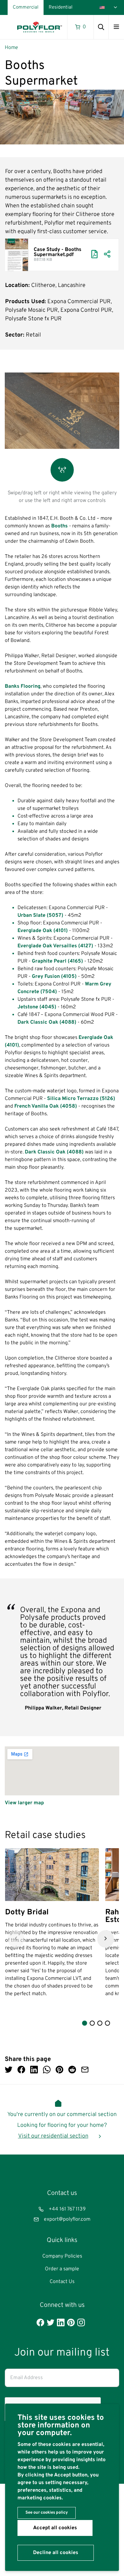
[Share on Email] (85, 2070)
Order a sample (62, 2269)
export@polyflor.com (67, 2219)
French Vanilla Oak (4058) (46, 1106)
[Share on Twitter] (9, 2070)
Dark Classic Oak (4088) (47, 1022)
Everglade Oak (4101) (43, 931)
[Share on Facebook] (21, 2070)
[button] (16, 1939)
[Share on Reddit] (72, 2070)
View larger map (24, 1803)
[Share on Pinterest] (59, 2070)
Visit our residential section (53, 2136)
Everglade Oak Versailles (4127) (55, 946)
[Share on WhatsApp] (47, 2070)
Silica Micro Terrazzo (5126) (81, 1099)
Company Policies (62, 2256)
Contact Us (62, 2282)
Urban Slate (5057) (40, 916)
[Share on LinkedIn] (34, 2070)
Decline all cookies (56, 2553)
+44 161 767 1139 (67, 2209)
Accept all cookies (55, 2528)
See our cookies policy (47, 2513)
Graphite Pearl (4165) (58, 961)
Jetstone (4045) (37, 1007)
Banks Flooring (23, 686)
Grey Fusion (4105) (54, 977)
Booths (60, 526)
